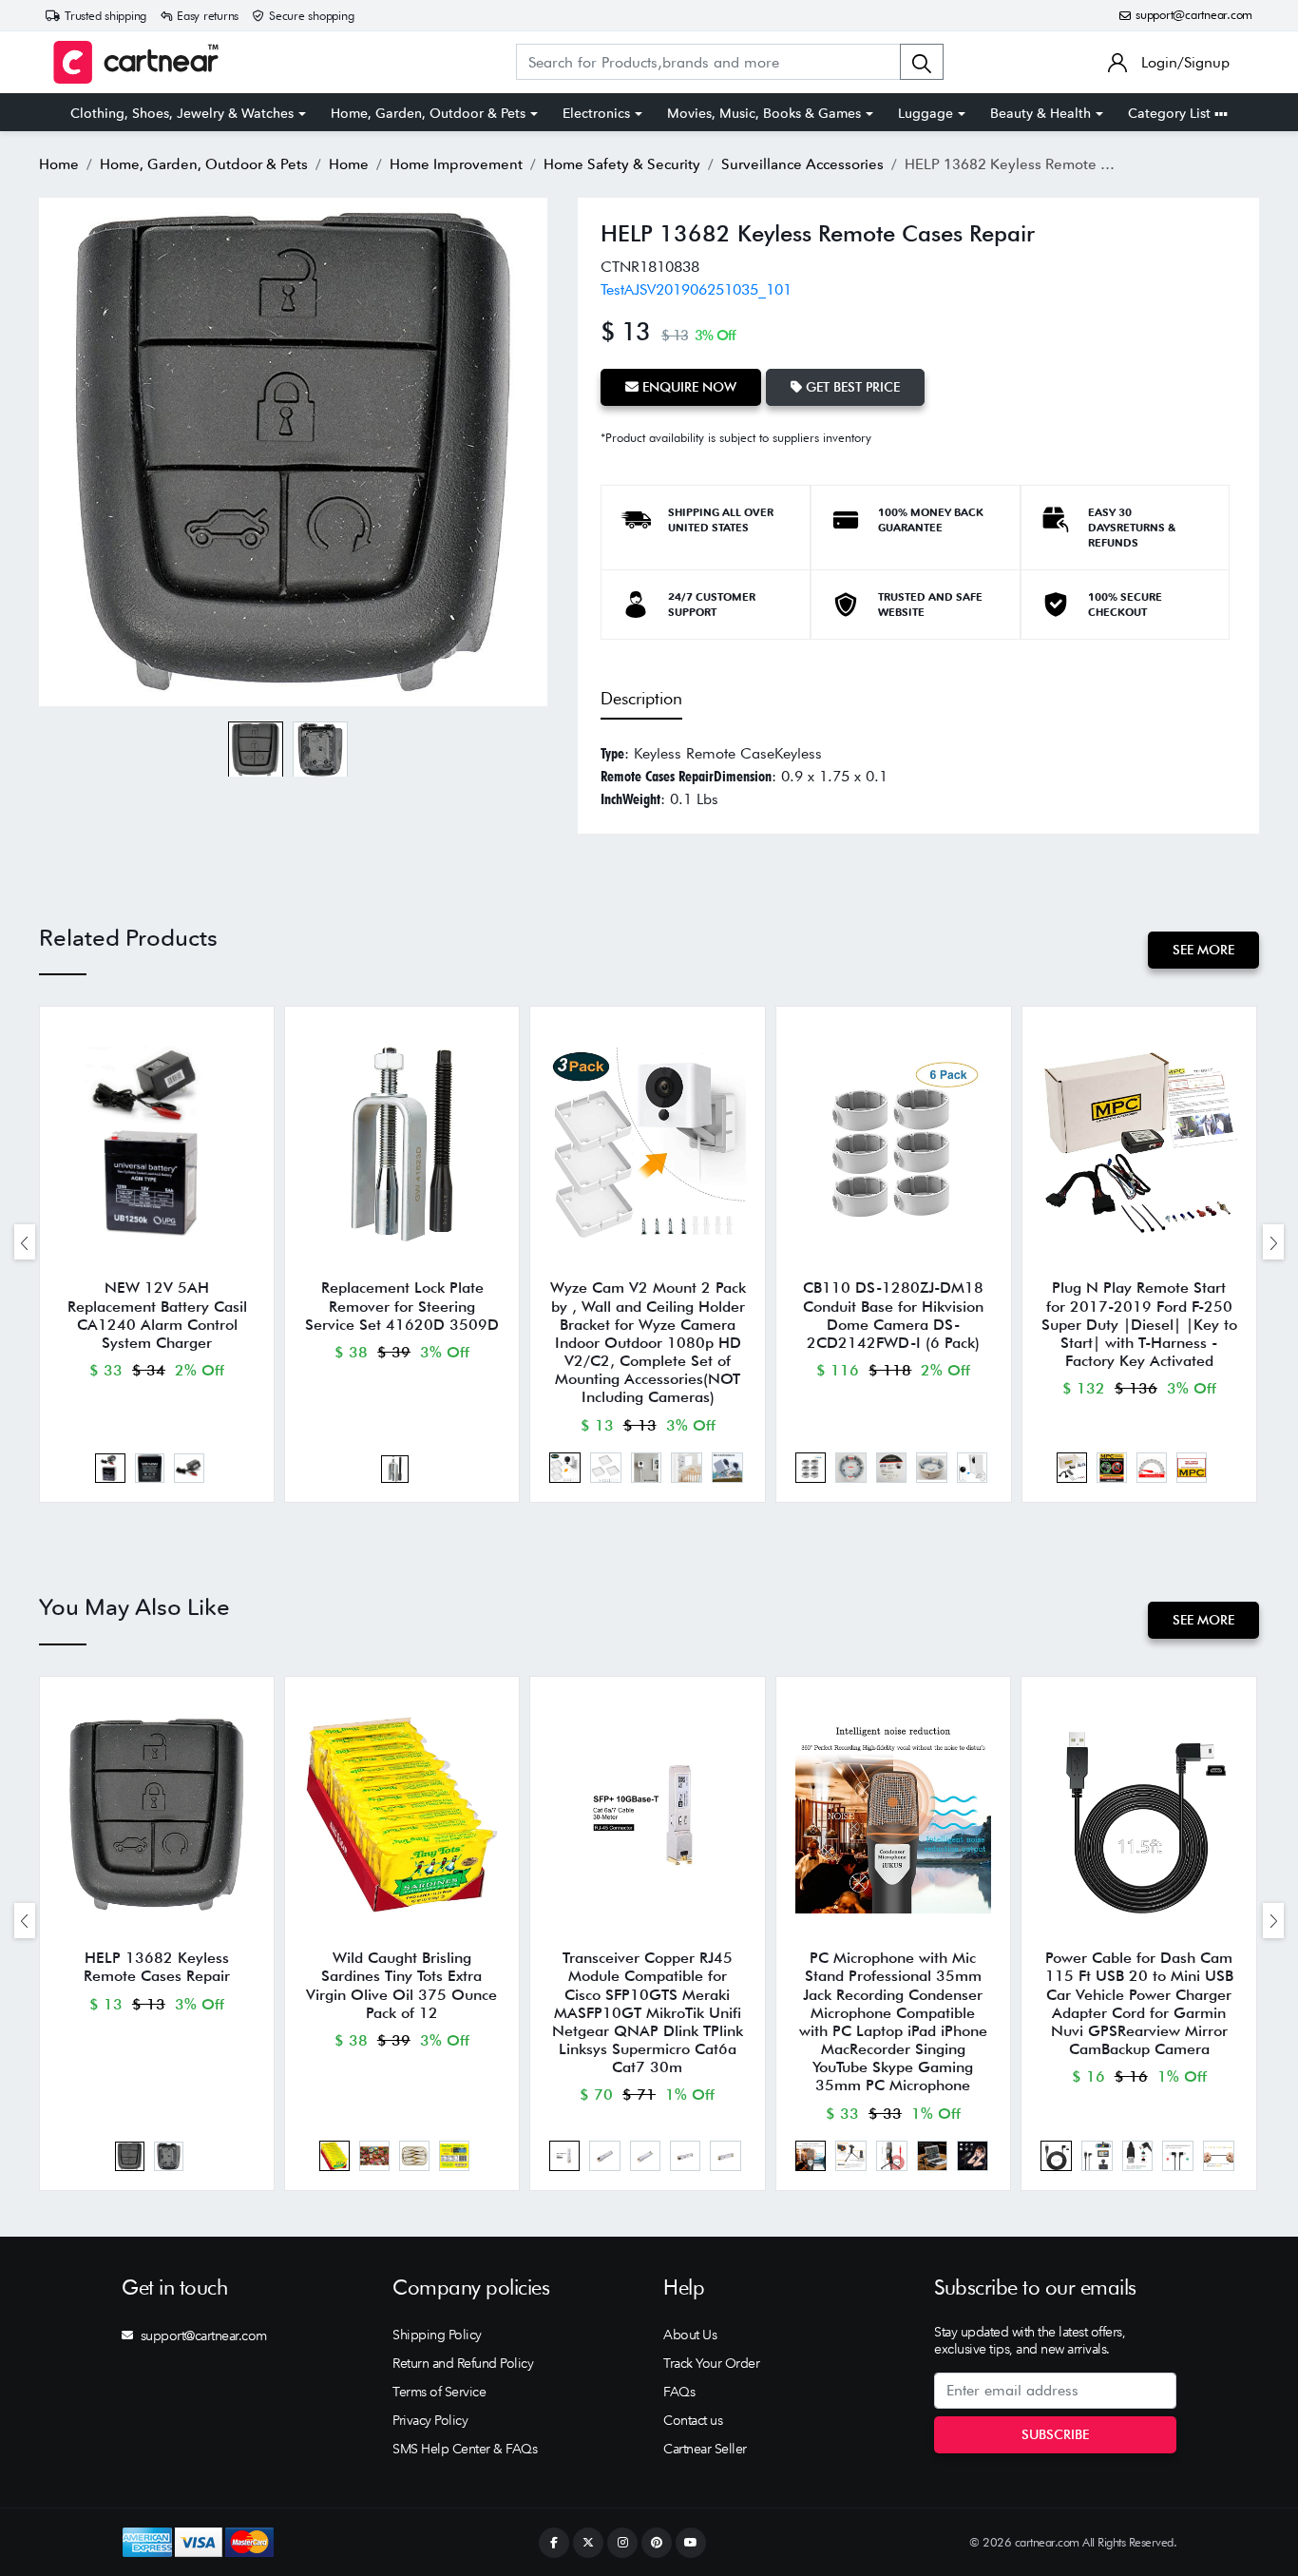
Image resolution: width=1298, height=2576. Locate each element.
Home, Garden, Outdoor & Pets (428, 113)
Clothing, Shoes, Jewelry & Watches (182, 113)
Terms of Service (439, 2392)
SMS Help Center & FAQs (465, 2449)
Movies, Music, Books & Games (764, 113)
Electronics (596, 113)
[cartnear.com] (136, 62)
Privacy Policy (430, 2420)
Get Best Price (851, 387)
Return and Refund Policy (463, 2363)
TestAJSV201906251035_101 (696, 289)
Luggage (926, 113)
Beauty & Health (1040, 113)
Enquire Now (687, 387)
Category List (1171, 113)
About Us (690, 2335)
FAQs (679, 2392)
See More (1203, 950)
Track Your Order (711, 2363)
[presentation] (25, 1242)
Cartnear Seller (705, 2449)
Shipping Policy (437, 2335)
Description (641, 698)
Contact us (693, 2420)
